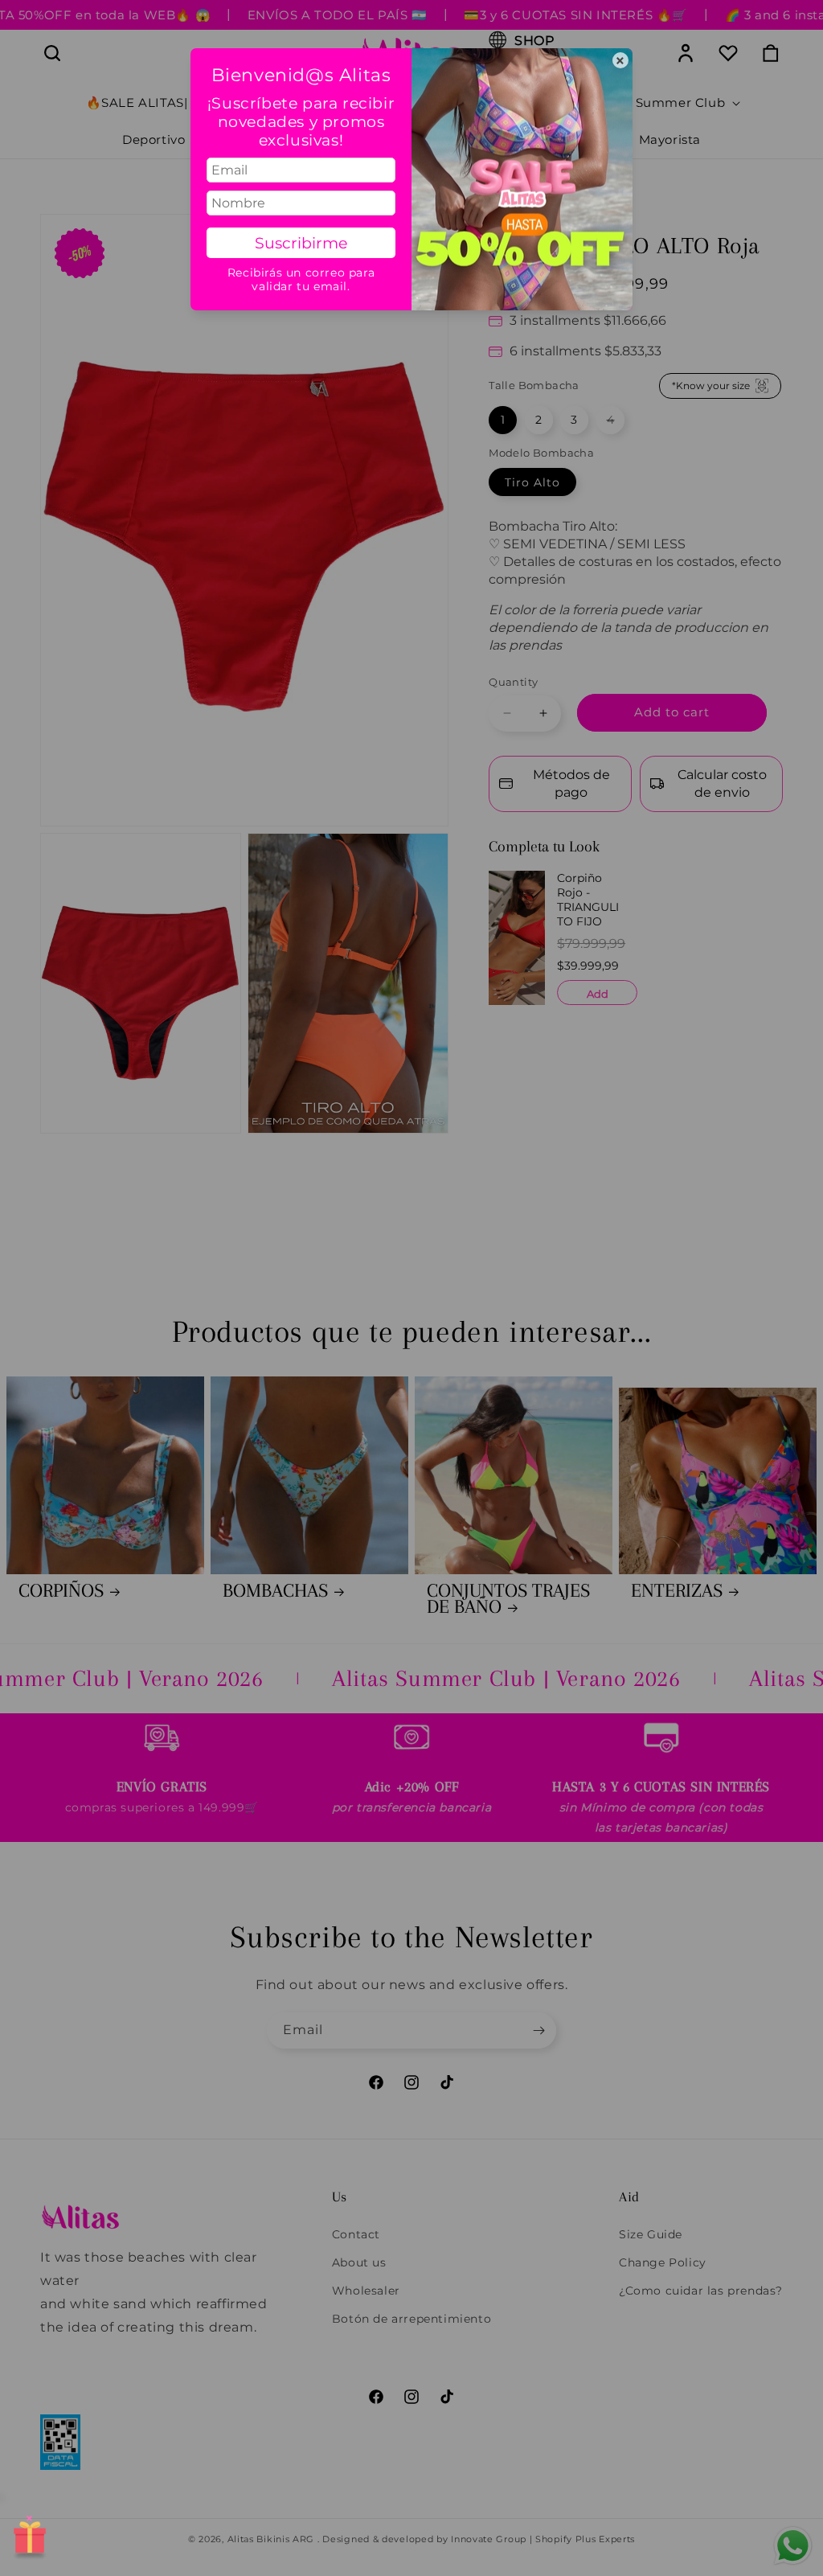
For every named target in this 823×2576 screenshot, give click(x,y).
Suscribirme (301, 243)
